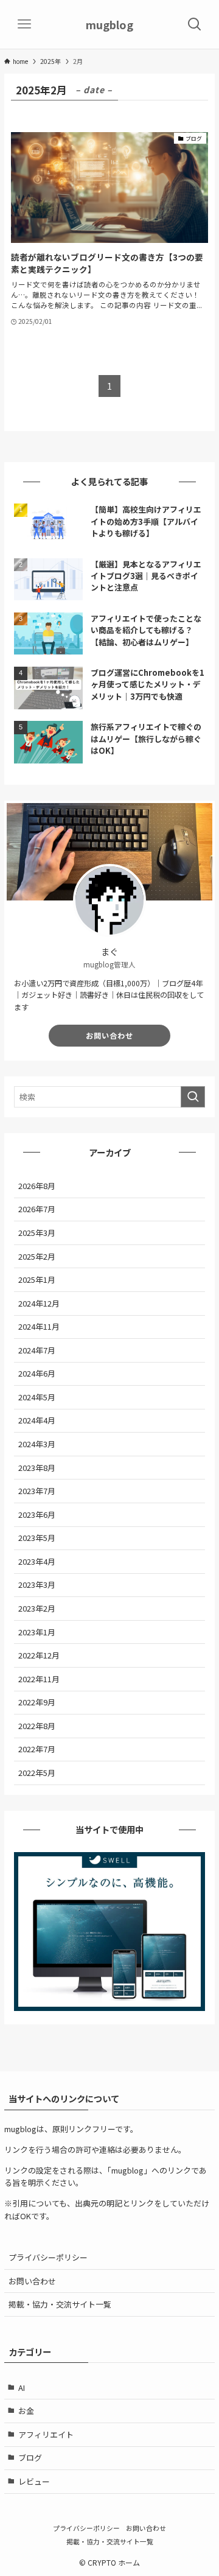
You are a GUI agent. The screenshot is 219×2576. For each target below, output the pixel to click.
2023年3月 (37, 1585)
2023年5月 (37, 1538)
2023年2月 (37, 1608)
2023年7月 (37, 1491)
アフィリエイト (46, 2434)
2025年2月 (37, 1256)
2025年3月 (37, 1233)
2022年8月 (37, 1726)
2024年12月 (39, 1303)
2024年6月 (37, 1373)
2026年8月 (37, 1186)
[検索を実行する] (193, 1097)
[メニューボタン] (24, 24)
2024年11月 (39, 1326)
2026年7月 (37, 1209)
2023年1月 (37, 1632)
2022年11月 (39, 1679)
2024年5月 (37, 1397)
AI (22, 2388)
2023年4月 (37, 1561)
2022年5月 (37, 1773)
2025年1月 (37, 1279)
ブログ (30, 2458)
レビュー (34, 2481)
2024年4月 (37, 1420)
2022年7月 (37, 1749)
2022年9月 (37, 1702)
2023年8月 (37, 1468)
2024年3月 (37, 1444)
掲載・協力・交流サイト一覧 (60, 2304)
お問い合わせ (109, 1036)
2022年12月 (39, 1655)
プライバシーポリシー (48, 2257)
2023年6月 (37, 1514)
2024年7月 (37, 1350)
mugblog (109, 24)
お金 (26, 2411)
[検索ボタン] (195, 24)
